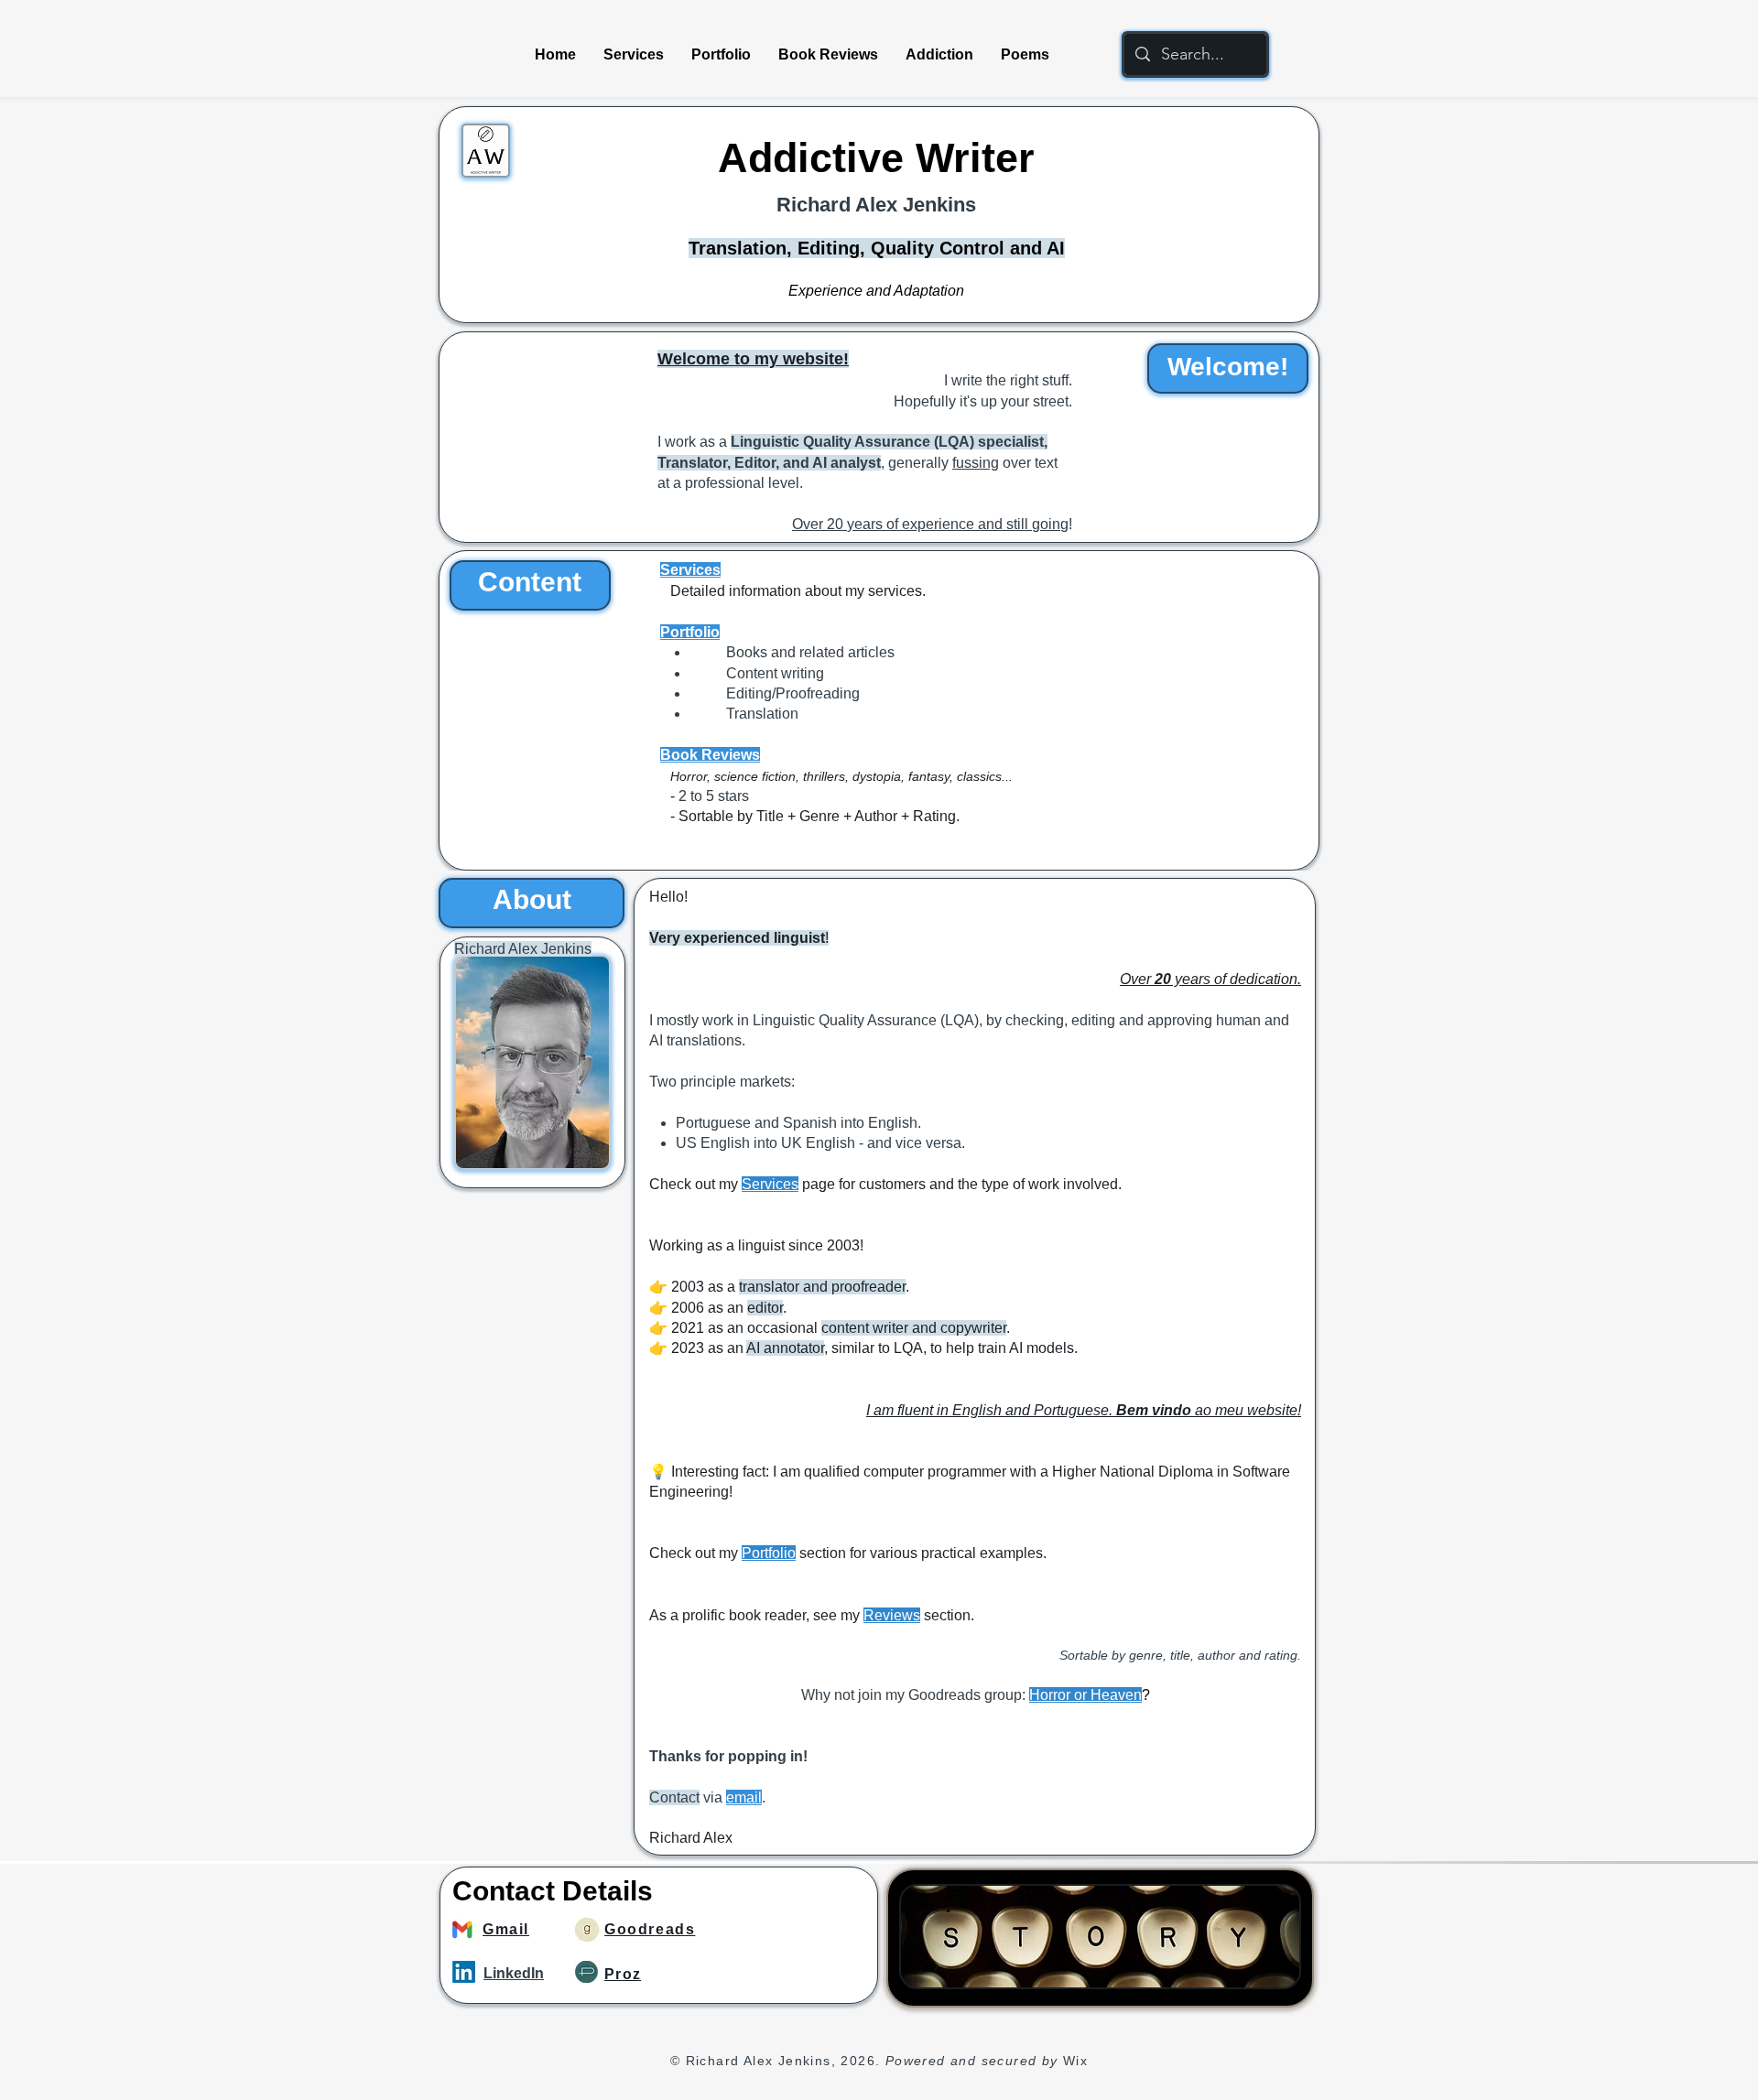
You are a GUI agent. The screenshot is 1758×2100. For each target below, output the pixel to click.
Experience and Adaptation (876, 291)
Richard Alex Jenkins (876, 205)
